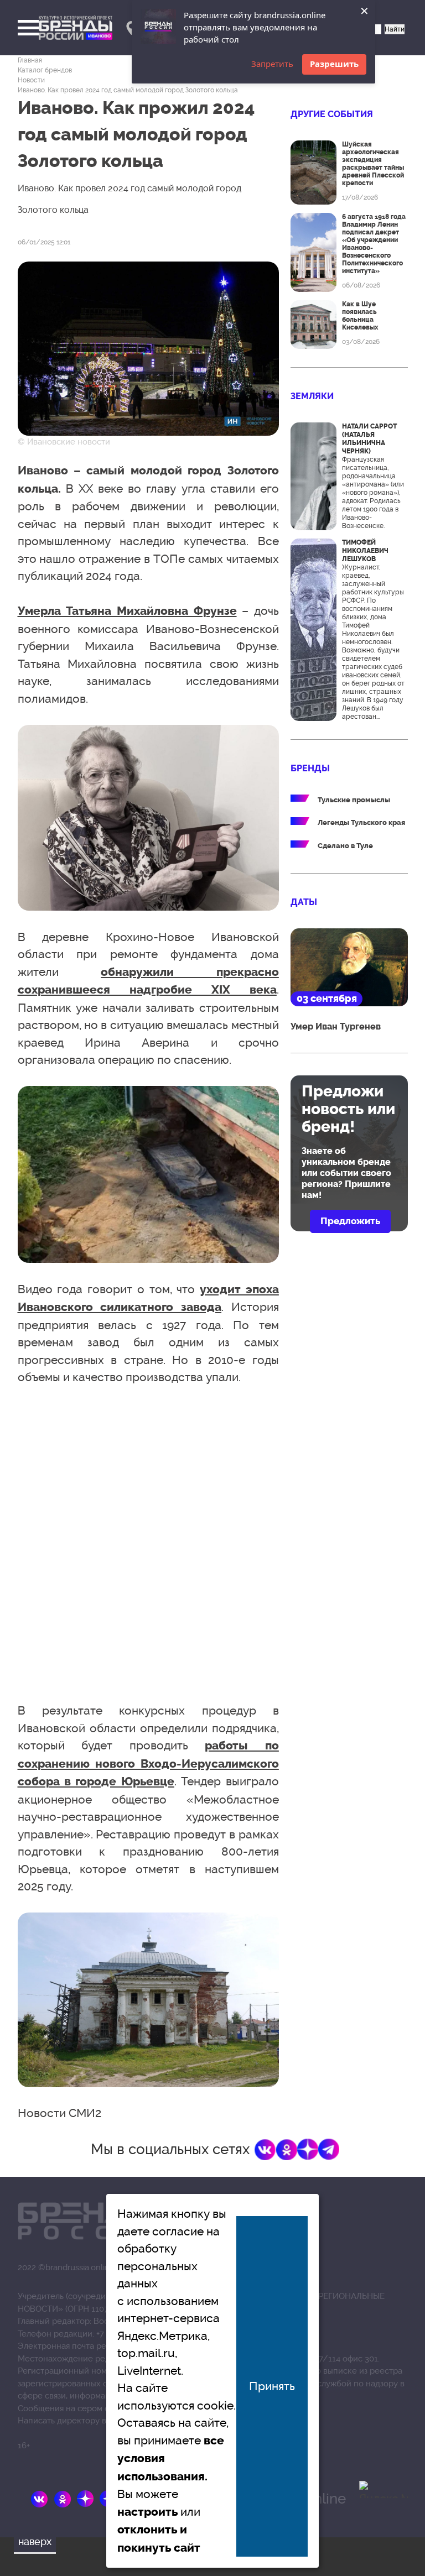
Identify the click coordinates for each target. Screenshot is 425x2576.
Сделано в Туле (345, 846)
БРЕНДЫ (310, 768)
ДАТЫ (304, 902)
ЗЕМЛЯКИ (312, 396)
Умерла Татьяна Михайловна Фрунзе (127, 611)
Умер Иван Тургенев (336, 1026)
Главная (30, 60)
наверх (35, 2541)
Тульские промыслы (354, 800)
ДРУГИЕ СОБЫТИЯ (332, 114)
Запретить (272, 64)
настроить (147, 2512)
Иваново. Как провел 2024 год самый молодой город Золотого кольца (128, 90)
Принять (272, 2386)
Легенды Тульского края (361, 822)
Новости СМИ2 (59, 2113)
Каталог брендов (45, 70)
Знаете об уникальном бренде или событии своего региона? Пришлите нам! (346, 1173)
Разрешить (334, 64)
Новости (31, 80)
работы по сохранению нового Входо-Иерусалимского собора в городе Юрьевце (148, 1764)
